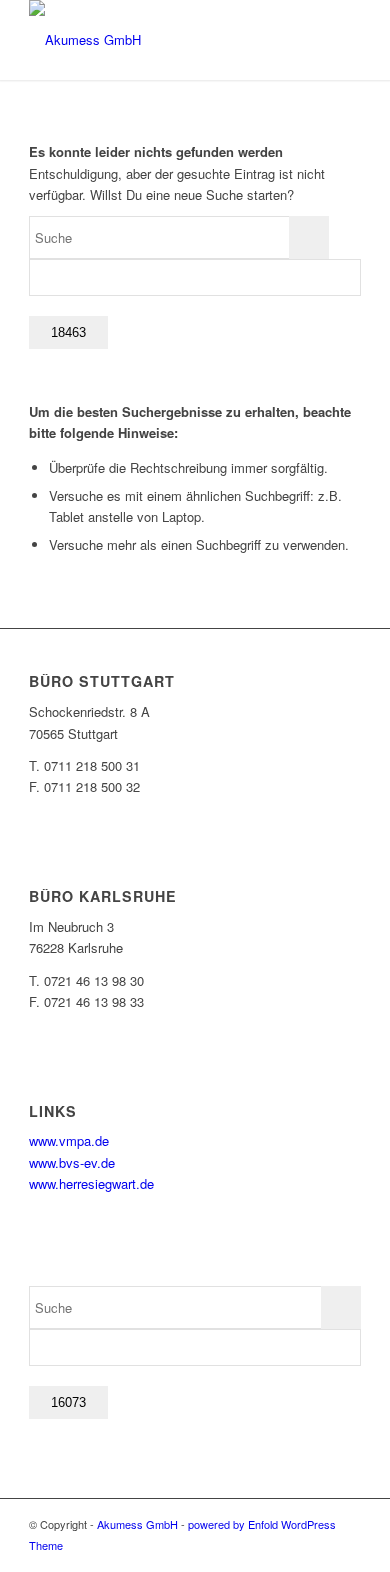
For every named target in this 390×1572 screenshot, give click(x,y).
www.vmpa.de (69, 1140)
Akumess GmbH (137, 1524)
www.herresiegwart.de (91, 1183)
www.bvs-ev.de (72, 1162)
